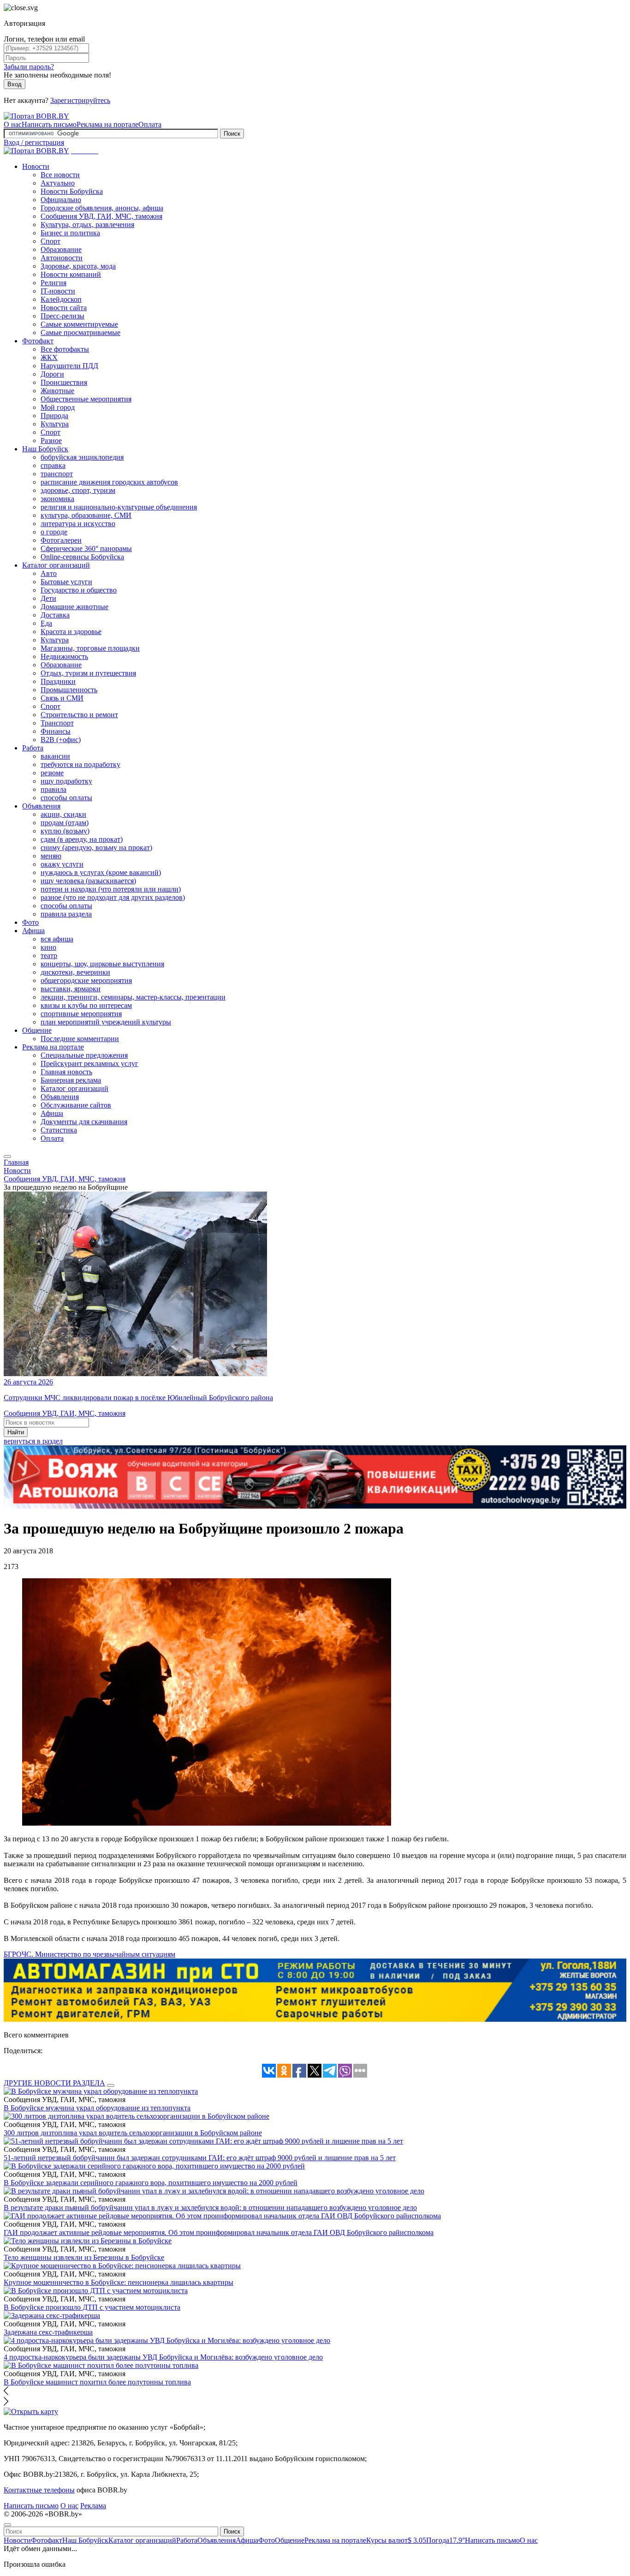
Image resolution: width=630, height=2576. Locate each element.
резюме (52, 773)
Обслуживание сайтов (76, 1105)
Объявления (41, 806)
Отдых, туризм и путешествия (88, 673)
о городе (54, 532)
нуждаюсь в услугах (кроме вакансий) (101, 872)
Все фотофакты (65, 349)
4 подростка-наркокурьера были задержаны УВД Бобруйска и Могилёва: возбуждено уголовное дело (163, 2357)
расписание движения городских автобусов (109, 482)
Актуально (58, 183)
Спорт (51, 241)
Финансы (56, 731)
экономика (57, 499)
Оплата (150, 124)
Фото (30, 922)
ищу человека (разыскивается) (88, 881)
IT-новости (58, 291)
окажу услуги (62, 864)
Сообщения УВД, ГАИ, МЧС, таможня (101, 216)
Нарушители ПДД (69, 366)
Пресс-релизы (62, 316)
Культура (55, 424)
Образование (61, 249)
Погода (446, 2540)
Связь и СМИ (62, 698)
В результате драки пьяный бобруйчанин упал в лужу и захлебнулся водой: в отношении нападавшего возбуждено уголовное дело (210, 2208)
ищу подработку (66, 781)
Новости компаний (71, 274)
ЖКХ (49, 357)
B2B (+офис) (61, 740)
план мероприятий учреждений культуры (106, 1022)
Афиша (33, 931)
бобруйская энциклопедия (82, 457)
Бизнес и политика (70, 233)
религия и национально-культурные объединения (119, 507)
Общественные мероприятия (86, 399)
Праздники (58, 681)
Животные (57, 391)
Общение (37, 1030)
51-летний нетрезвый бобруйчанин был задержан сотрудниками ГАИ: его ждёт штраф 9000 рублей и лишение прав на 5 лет (200, 2158)
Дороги (52, 374)
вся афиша (57, 939)
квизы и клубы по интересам (86, 1005)
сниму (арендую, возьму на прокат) (96, 848)
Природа (54, 416)
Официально (61, 200)
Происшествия (64, 382)
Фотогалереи (61, 540)
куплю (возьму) (65, 831)
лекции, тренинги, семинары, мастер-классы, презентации (133, 997)
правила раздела (66, 914)
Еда (46, 623)
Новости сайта (64, 308)
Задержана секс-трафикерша (48, 2332)
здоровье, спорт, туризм (78, 490)
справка (53, 465)
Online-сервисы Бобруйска (82, 557)
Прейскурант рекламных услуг (89, 1063)
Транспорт (57, 723)
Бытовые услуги (66, 582)
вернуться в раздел (33, 1441)
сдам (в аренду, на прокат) (82, 839)
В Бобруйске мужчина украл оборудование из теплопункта (97, 2108)
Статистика (59, 1130)
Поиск (232, 134)
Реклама (93, 2506)
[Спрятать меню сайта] (7, 2525)
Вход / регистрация (34, 142)
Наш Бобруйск (45, 449)
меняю (51, 856)
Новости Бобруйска (72, 191)
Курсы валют (396, 2540)
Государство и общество (79, 590)
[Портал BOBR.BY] (36, 116)
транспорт (57, 474)
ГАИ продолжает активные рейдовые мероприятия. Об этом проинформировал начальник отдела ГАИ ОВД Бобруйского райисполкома (219, 2232)
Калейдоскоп (61, 299)
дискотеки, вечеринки (75, 972)
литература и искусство (78, 524)
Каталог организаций (56, 565)
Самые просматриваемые (80, 332)
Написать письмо (49, 124)
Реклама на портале (107, 124)
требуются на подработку (80, 764)
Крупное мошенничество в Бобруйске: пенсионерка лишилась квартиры (119, 2282)
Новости (36, 166)
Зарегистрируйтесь (80, 100)
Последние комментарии (80, 1039)
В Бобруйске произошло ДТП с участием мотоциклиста (92, 2307)
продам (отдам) (65, 823)
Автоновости (62, 258)
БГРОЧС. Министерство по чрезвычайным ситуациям (89, 1954)
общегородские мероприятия (86, 980)
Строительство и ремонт (79, 715)
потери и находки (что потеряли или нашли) (111, 889)
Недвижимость (64, 656)
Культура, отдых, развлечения (87, 225)
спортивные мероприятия (81, 1014)
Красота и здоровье (71, 632)
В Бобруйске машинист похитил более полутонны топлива (97, 2382)
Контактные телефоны (39, 2490)
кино (48, 947)
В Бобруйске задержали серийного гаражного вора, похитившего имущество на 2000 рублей (151, 2183)
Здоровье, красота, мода (78, 266)
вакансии (55, 756)
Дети (48, 598)
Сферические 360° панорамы (86, 548)
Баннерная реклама (71, 1080)
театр (49, 956)
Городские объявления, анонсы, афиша (102, 208)
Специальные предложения (84, 1055)
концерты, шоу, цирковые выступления (102, 964)
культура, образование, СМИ (86, 515)
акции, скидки (63, 814)
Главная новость (66, 1072)
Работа (33, 748)
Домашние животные (74, 607)
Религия (53, 283)
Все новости (60, 175)
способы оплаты (66, 798)
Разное (51, 440)
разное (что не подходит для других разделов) (113, 897)
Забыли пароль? (29, 67)
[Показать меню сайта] (7, 1156)
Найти (16, 1432)
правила (53, 789)
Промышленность (69, 690)
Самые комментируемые (79, 324)
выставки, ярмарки (71, 989)
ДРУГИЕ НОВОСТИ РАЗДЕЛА (54, 2083)
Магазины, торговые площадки (90, 648)
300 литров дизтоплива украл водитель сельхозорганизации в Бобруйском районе (133, 2133)
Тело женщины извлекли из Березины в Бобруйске (84, 2257)
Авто (49, 573)
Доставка (55, 615)
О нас (13, 124)
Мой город (58, 407)
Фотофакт (38, 341)
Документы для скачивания (84, 1122)
